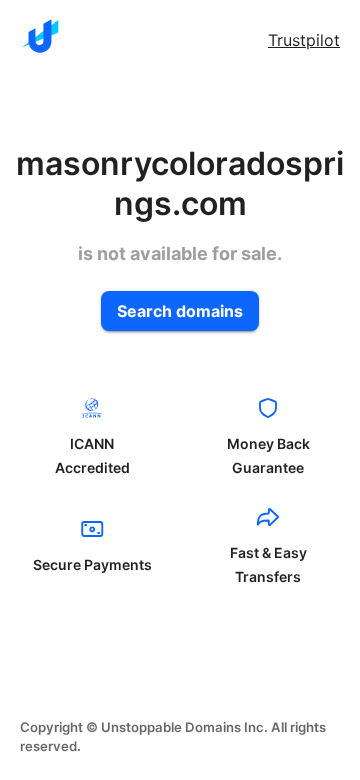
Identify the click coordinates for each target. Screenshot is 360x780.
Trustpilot (304, 40)
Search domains (180, 311)
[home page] (40, 36)
